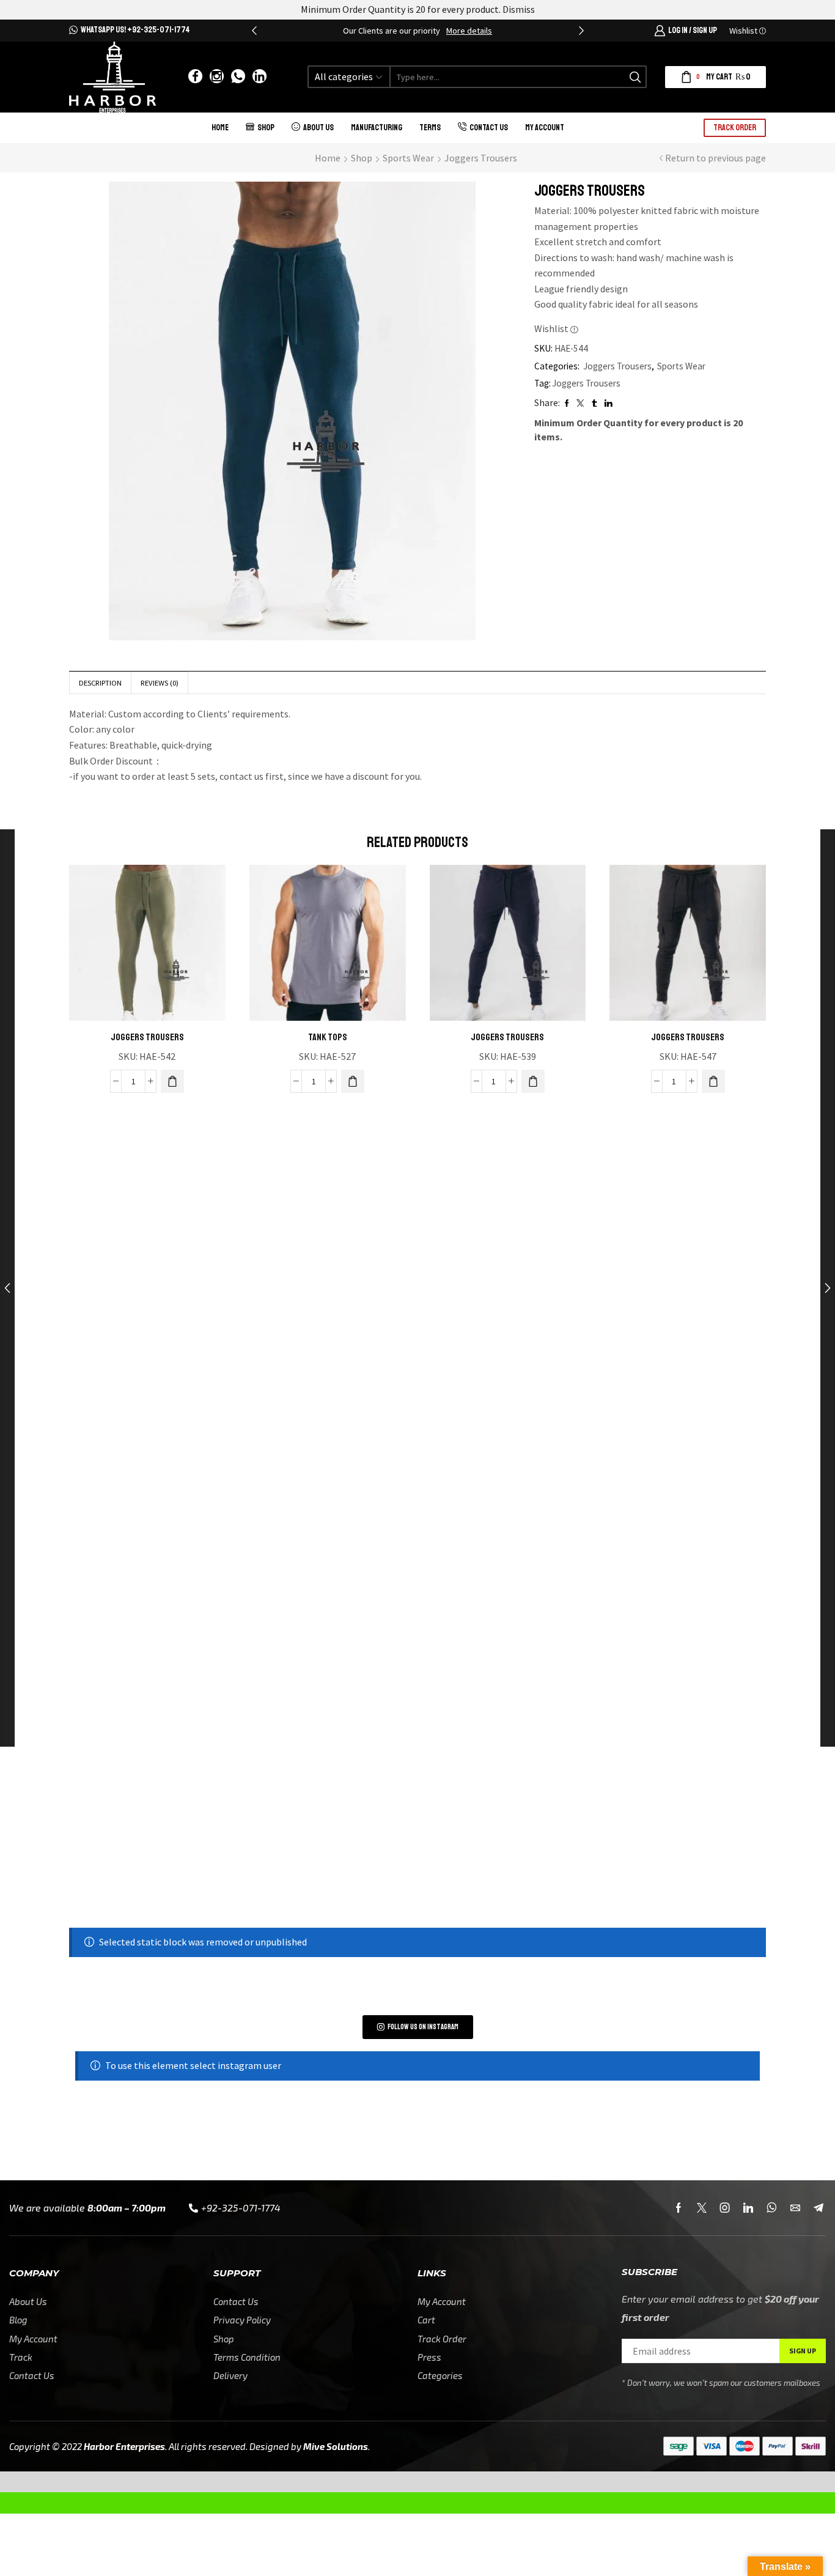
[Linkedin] (748, 2208)
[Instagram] (217, 77)
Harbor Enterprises (124, 2446)
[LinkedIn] (259, 77)
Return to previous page (715, 158)
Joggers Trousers (481, 158)
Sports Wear (408, 158)
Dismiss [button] (519, 9)
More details (469, 31)
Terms (430, 128)
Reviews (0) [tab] (160, 683)
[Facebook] (195, 77)
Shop (266, 128)
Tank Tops (328, 1037)
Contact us (489, 128)
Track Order (735, 128)
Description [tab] (100, 683)
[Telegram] (818, 2208)
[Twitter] (702, 2208)
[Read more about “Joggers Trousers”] (172, 1081)
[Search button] (635, 77)
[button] (254, 31)
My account (545, 128)
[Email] (795, 2208)
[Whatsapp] (238, 77)
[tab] (100, 683)
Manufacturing (377, 128)
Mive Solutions (336, 2446)
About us (318, 128)
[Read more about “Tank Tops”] (353, 1081)
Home (220, 128)
